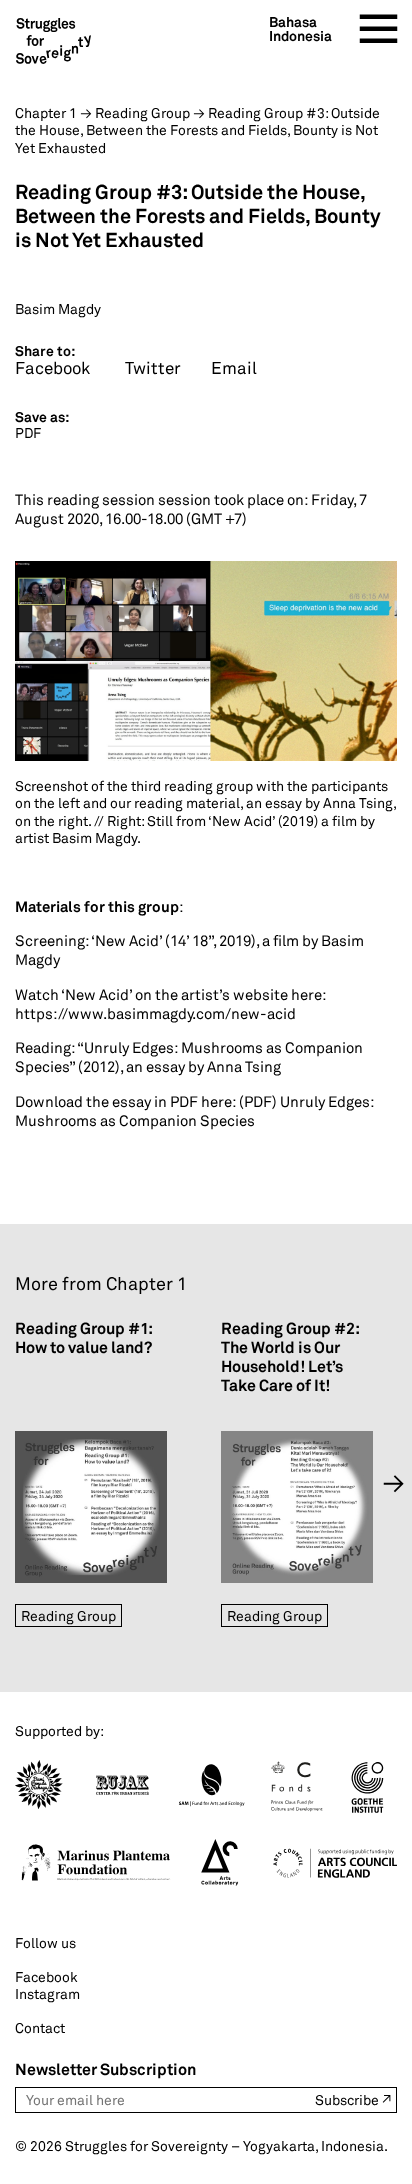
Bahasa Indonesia (300, 29)
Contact (40, 2027)
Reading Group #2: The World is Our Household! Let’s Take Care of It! (290, 1357)
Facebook (46, 1976)
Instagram (47, 1993)
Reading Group (68, 1615)
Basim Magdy (58, 308)
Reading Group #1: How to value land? (83, 1337)
